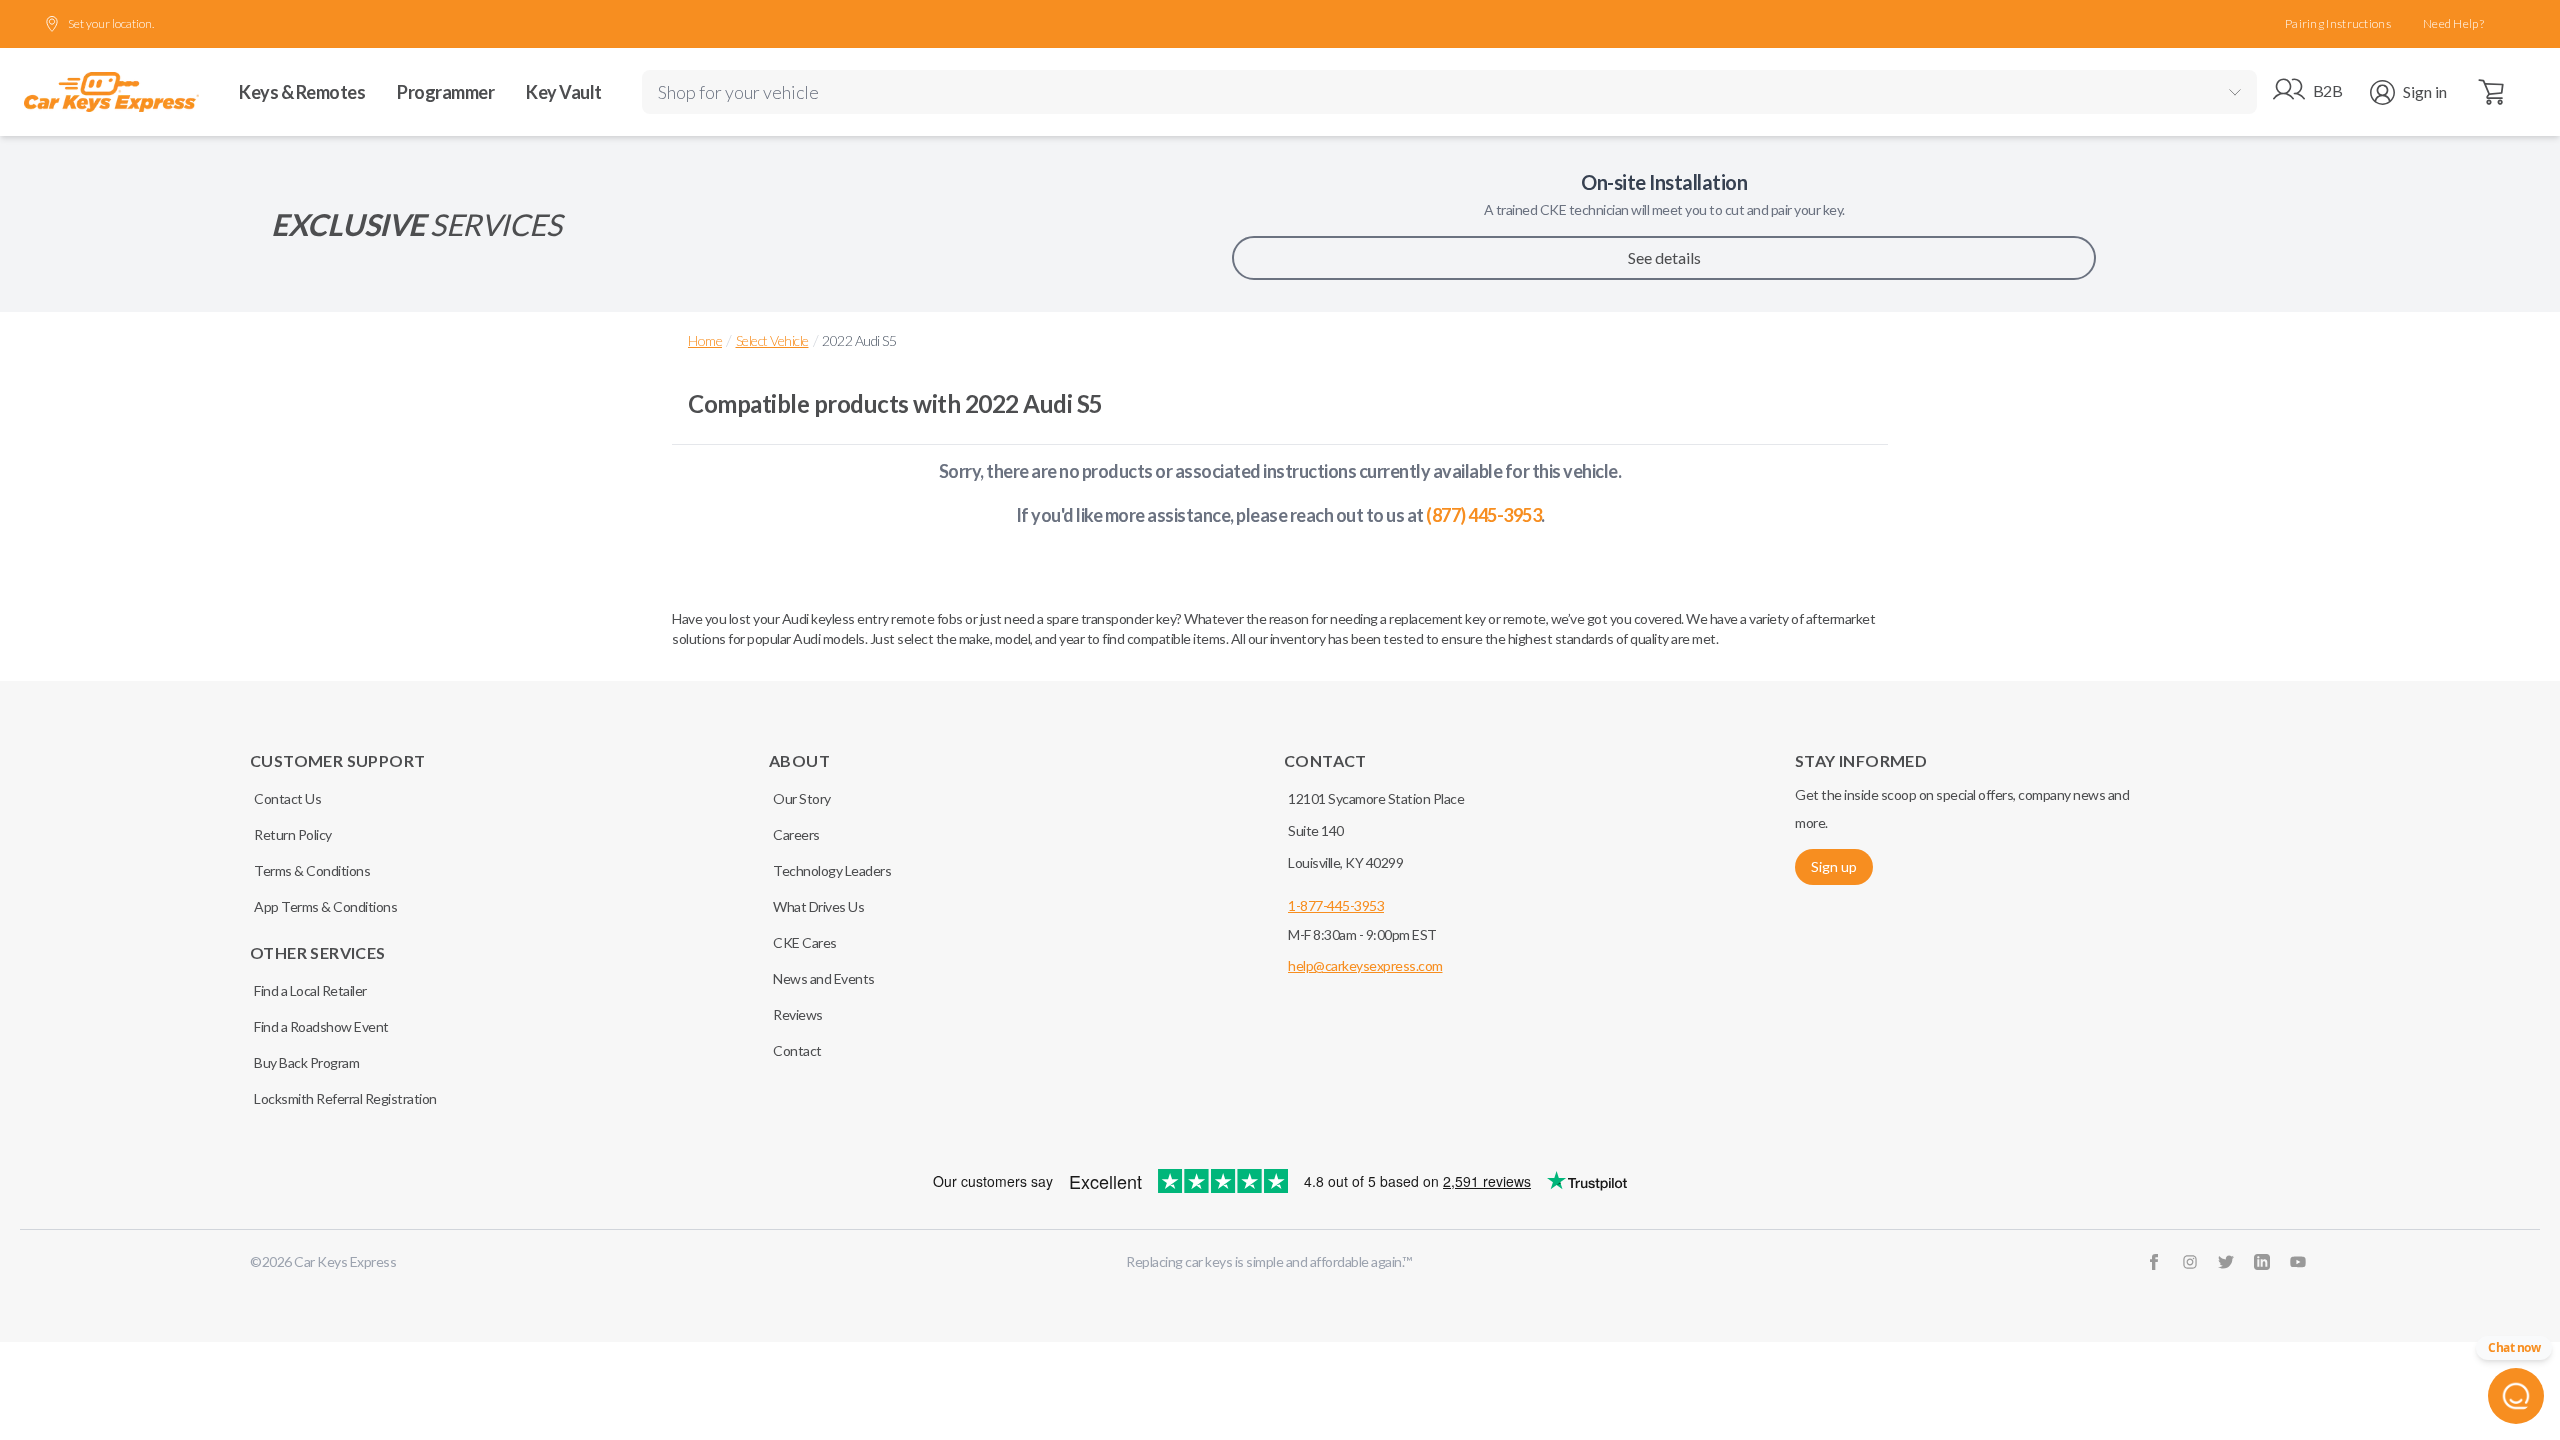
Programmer (445, 92)
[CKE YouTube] (2298, 1262)
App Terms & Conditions (325, 906)
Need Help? (2453, 23)
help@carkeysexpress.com (1365, 965)
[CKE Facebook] (2154, 1262)
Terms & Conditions (312, 870)
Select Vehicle (772, 340)
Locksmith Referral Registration (345, 1098)
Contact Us (287, 798)
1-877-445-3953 (1336, 905)
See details (1664, 257)
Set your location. (111, 23)
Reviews (798, 1014)
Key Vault (564, 92)
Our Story (802, 798)
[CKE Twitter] (2226, 1262)
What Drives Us (818, 906)
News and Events (824, 978)
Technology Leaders (832, 870)
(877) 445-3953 (1483, 515)
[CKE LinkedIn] (2262, 1262)
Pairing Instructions (2338, 23)
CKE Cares (805, 942)
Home (705, 340)
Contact (797, 1050)
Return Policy (293, 834)
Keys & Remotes (302, 92)
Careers (796, 834)
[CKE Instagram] (2190, 1262)
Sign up (1834, 866)
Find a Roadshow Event (321, 1026)
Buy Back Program (306, 1062)
